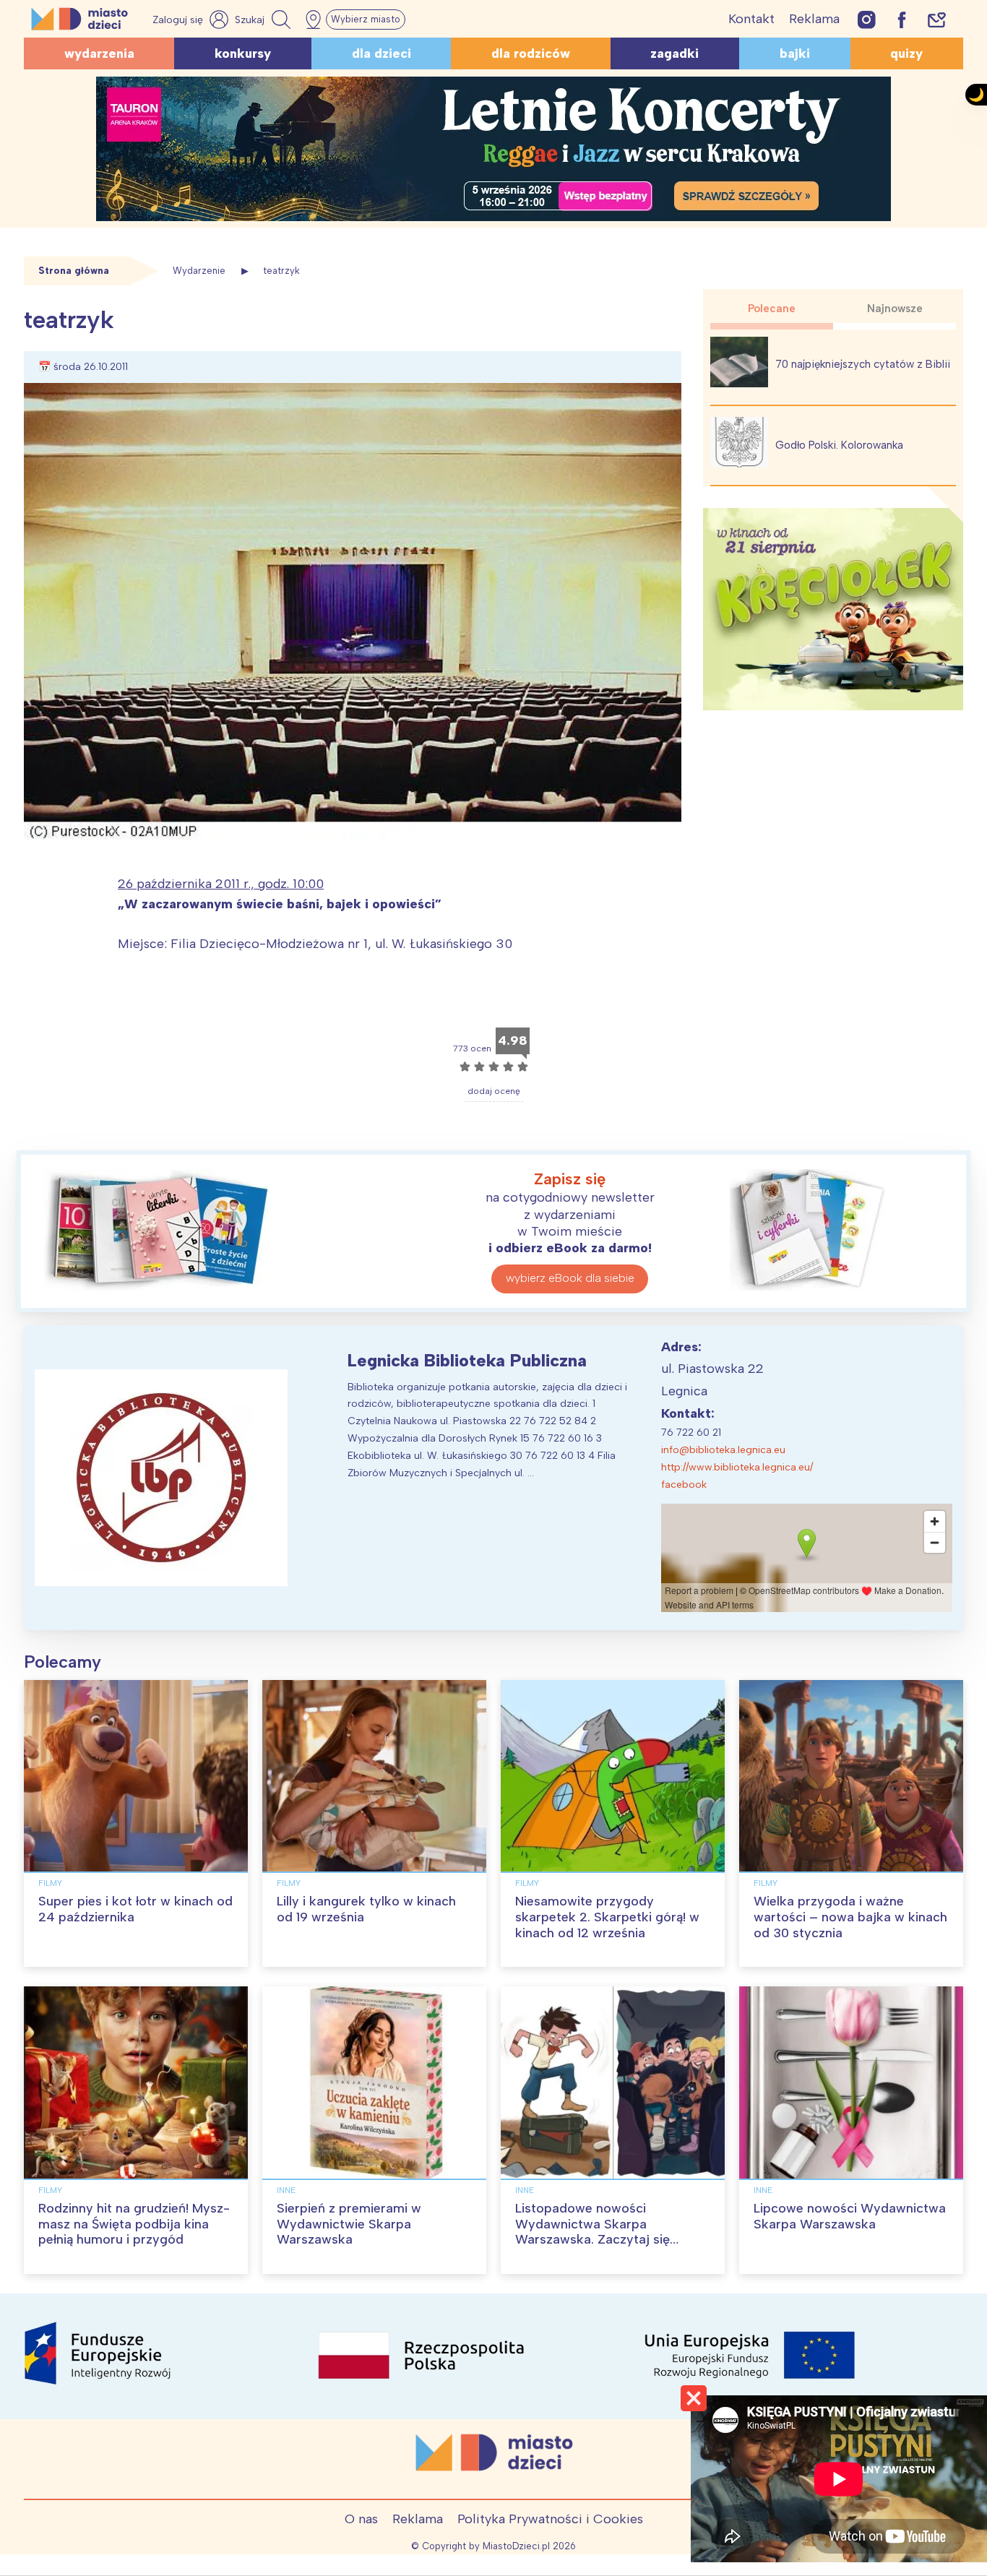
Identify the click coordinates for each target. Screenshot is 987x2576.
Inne (286, 2190)
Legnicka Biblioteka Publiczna (467, 1360)
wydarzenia (99, 53)
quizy (906, 53)
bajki (795, 53)
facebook (684, 1485)
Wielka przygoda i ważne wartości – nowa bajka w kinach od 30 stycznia (850, 1917)
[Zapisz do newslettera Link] (937, 19)
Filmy (50, 1883)
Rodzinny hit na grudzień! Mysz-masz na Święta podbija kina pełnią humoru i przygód (134, 2224)
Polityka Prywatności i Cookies (550, 2519)
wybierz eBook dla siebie (570, 1278)
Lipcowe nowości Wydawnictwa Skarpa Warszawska (850, 2216)
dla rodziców (531, 53)
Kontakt (751, 19)
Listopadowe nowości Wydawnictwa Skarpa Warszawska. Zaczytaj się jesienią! (592, 2232)
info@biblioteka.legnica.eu (723, 1450)
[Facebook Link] (902, 19)
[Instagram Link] (867, 19)
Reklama (814, 19)
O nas (361, 2519)
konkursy (243, 53)
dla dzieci (382, 53)
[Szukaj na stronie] (264, 20)
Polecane (772, 309)
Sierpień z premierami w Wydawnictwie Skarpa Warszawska (349, 2224)
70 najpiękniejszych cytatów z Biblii (863, 364)
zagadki (674, 53)
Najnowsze (895, 309)
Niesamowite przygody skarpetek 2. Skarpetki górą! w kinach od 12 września (607, 1917)
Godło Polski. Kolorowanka (839, 445)
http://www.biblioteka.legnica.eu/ (737, 1467)
